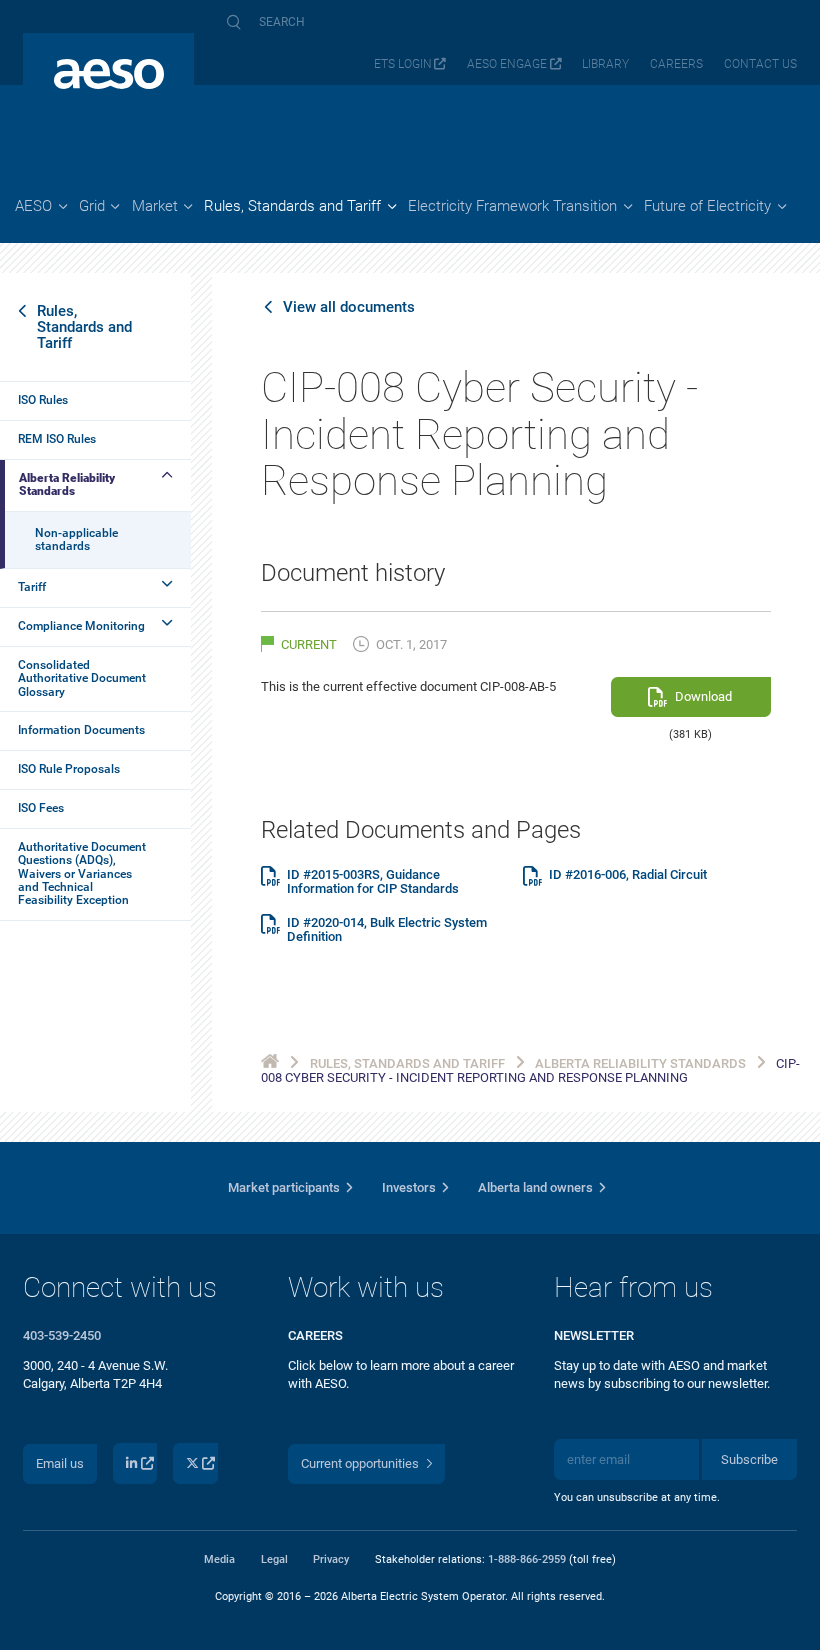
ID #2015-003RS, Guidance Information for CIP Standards (373, 882)
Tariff (32, 587)
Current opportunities (360, 1463)
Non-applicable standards (76, 539)
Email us (60, 1463)
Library (605, 64)
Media (219, 1559)
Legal (274, 1559)
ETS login (403, 64)
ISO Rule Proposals (69, 769)
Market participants (284, 1187)
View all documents (349, 307)
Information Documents (81, 730)
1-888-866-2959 (527, 1559)
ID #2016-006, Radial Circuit (628, 875)
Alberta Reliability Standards (67, 484)
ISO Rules (43, 400)
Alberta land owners (535, 1187)
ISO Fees (41, 808)
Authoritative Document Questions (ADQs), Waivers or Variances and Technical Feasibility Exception (82, 874)
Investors (409, 1187)
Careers (676, 64)
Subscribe (749, 1459)
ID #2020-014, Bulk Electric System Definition (387, 930)
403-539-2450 (62, 1335)
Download (703, 696)
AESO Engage (507, 64)
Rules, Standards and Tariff (84, 327)
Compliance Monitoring (81, 626)
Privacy (331, 1559)
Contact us (760, 64)
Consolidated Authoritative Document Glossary (82, 678)
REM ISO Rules (57, 439)
